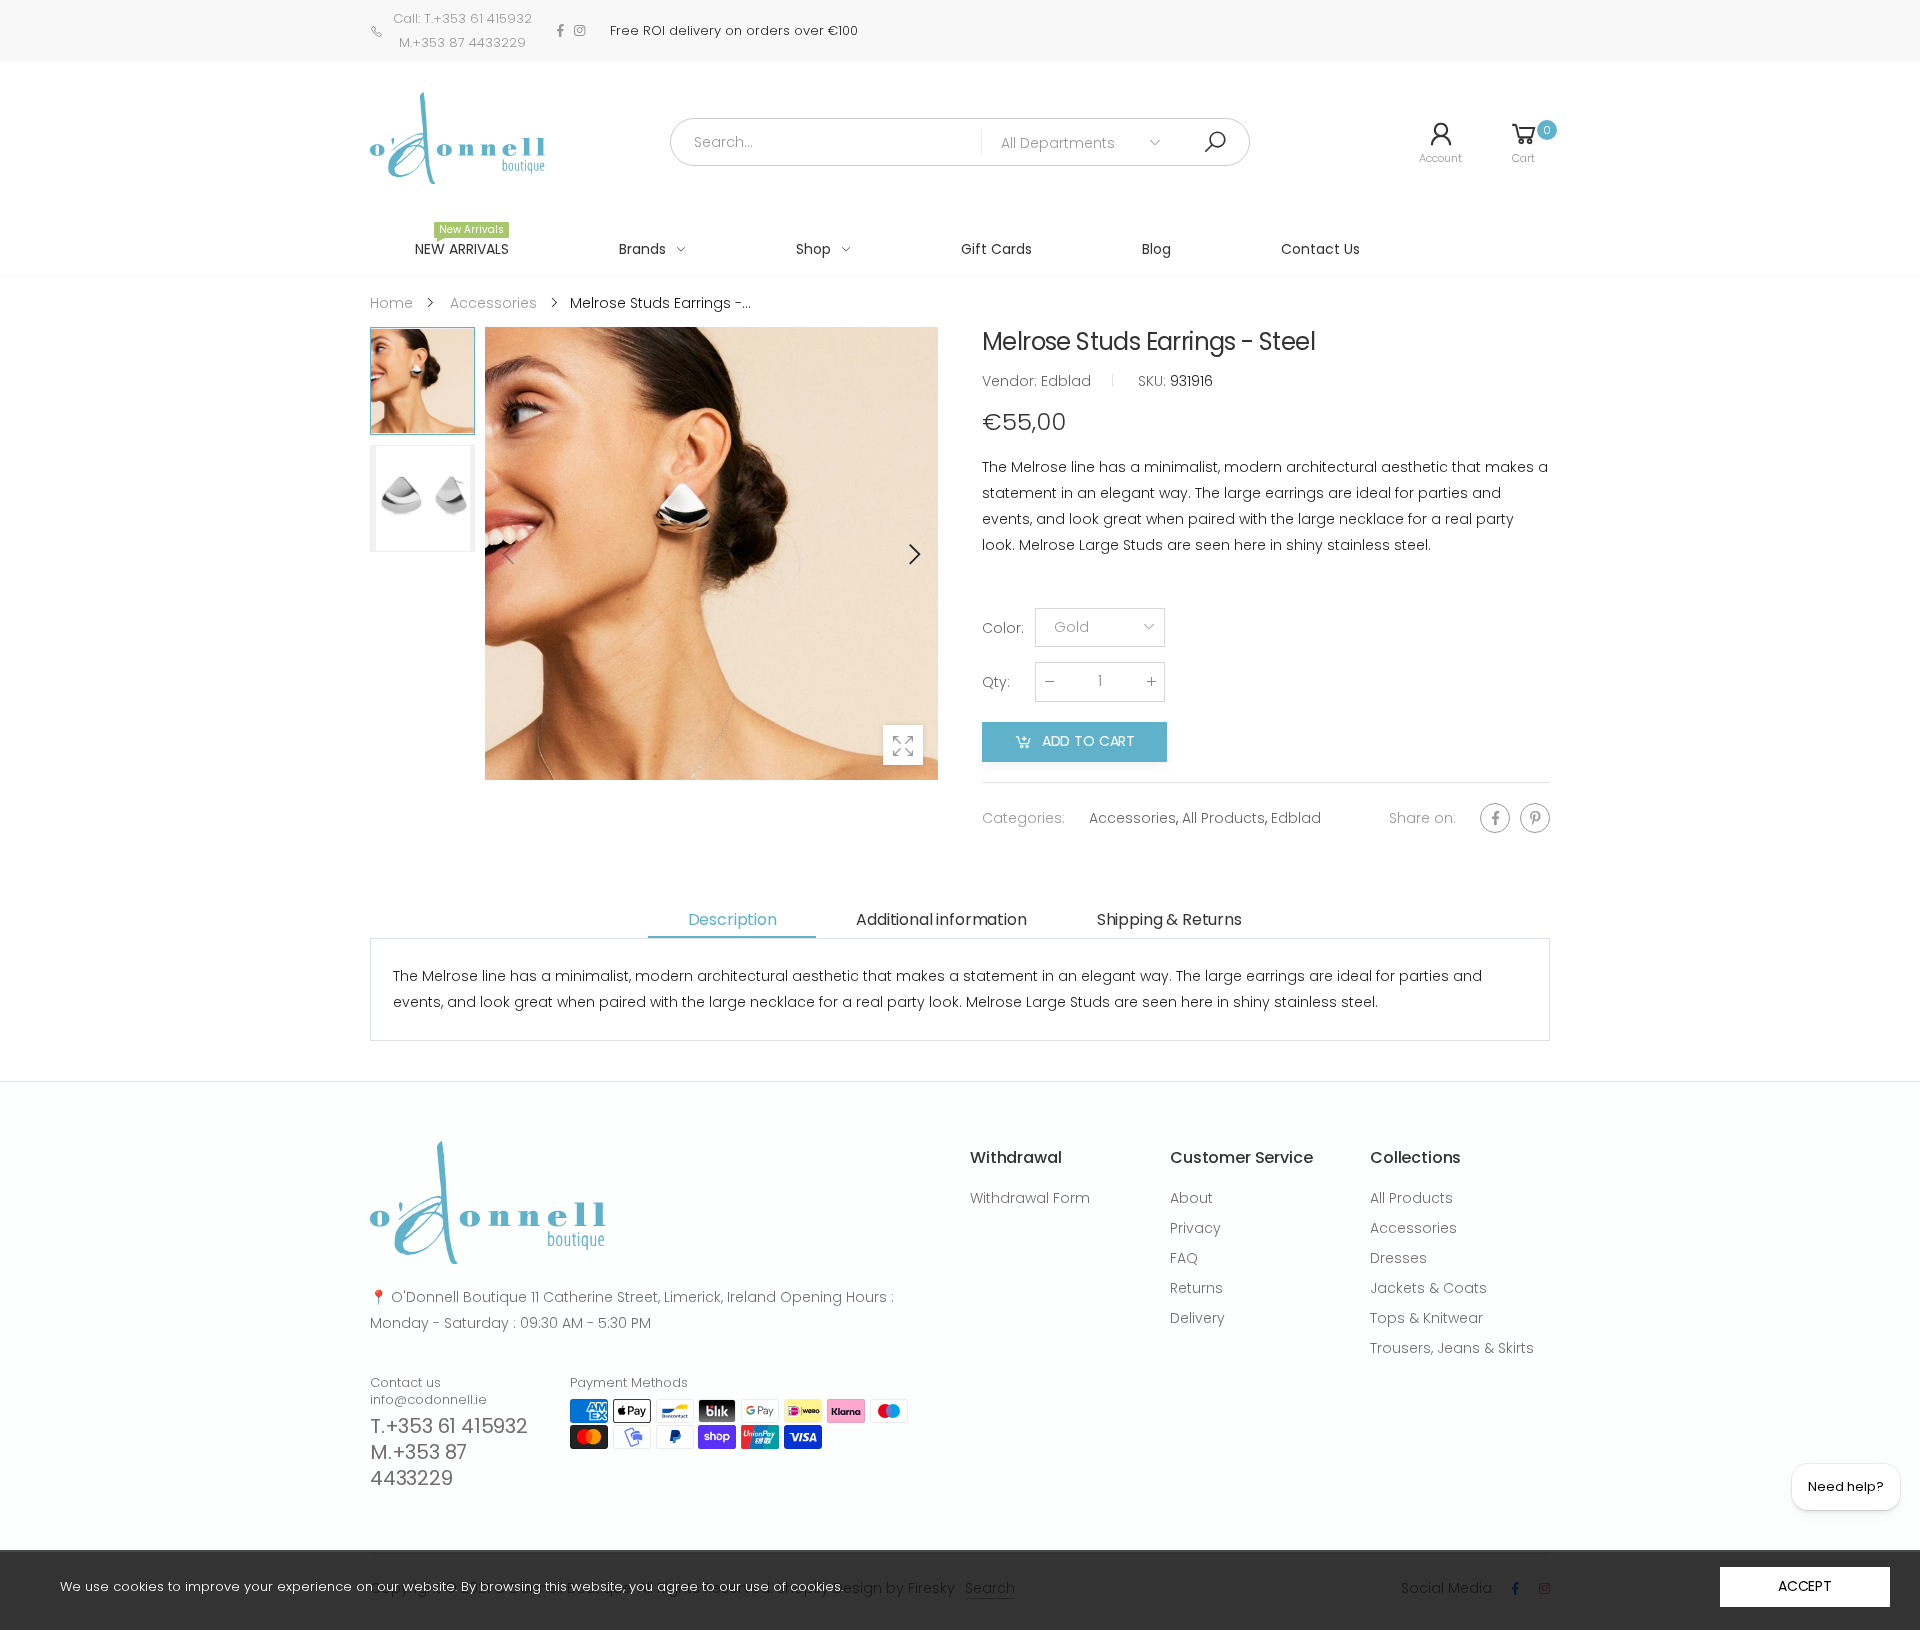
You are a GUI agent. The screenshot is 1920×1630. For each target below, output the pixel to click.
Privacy (1195, 1228)
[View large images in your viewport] (903, 745)
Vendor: (1011, 381)
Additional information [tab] (941, 919)
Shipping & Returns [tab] (1169, 919)
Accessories (1132, 818)
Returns (1196, 1288)
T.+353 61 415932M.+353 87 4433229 (449, 1452)
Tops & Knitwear (1426, 1318)
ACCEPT (1805, 1586)
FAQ (1184, 1258)
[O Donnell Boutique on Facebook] (560, 31)
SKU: (1154, 381)
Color (1003, 628)
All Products (1223, 818)
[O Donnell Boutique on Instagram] (579, 31)
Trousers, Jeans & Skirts (1452, 1348)
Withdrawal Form (1030, 1198)
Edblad (1296, 818)
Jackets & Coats (1428, 1288)
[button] (913, 554)
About (1191, 1198)
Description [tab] (732, 919)
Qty (996, 682)
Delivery (1197, 1318)
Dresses (1398, 1258)
